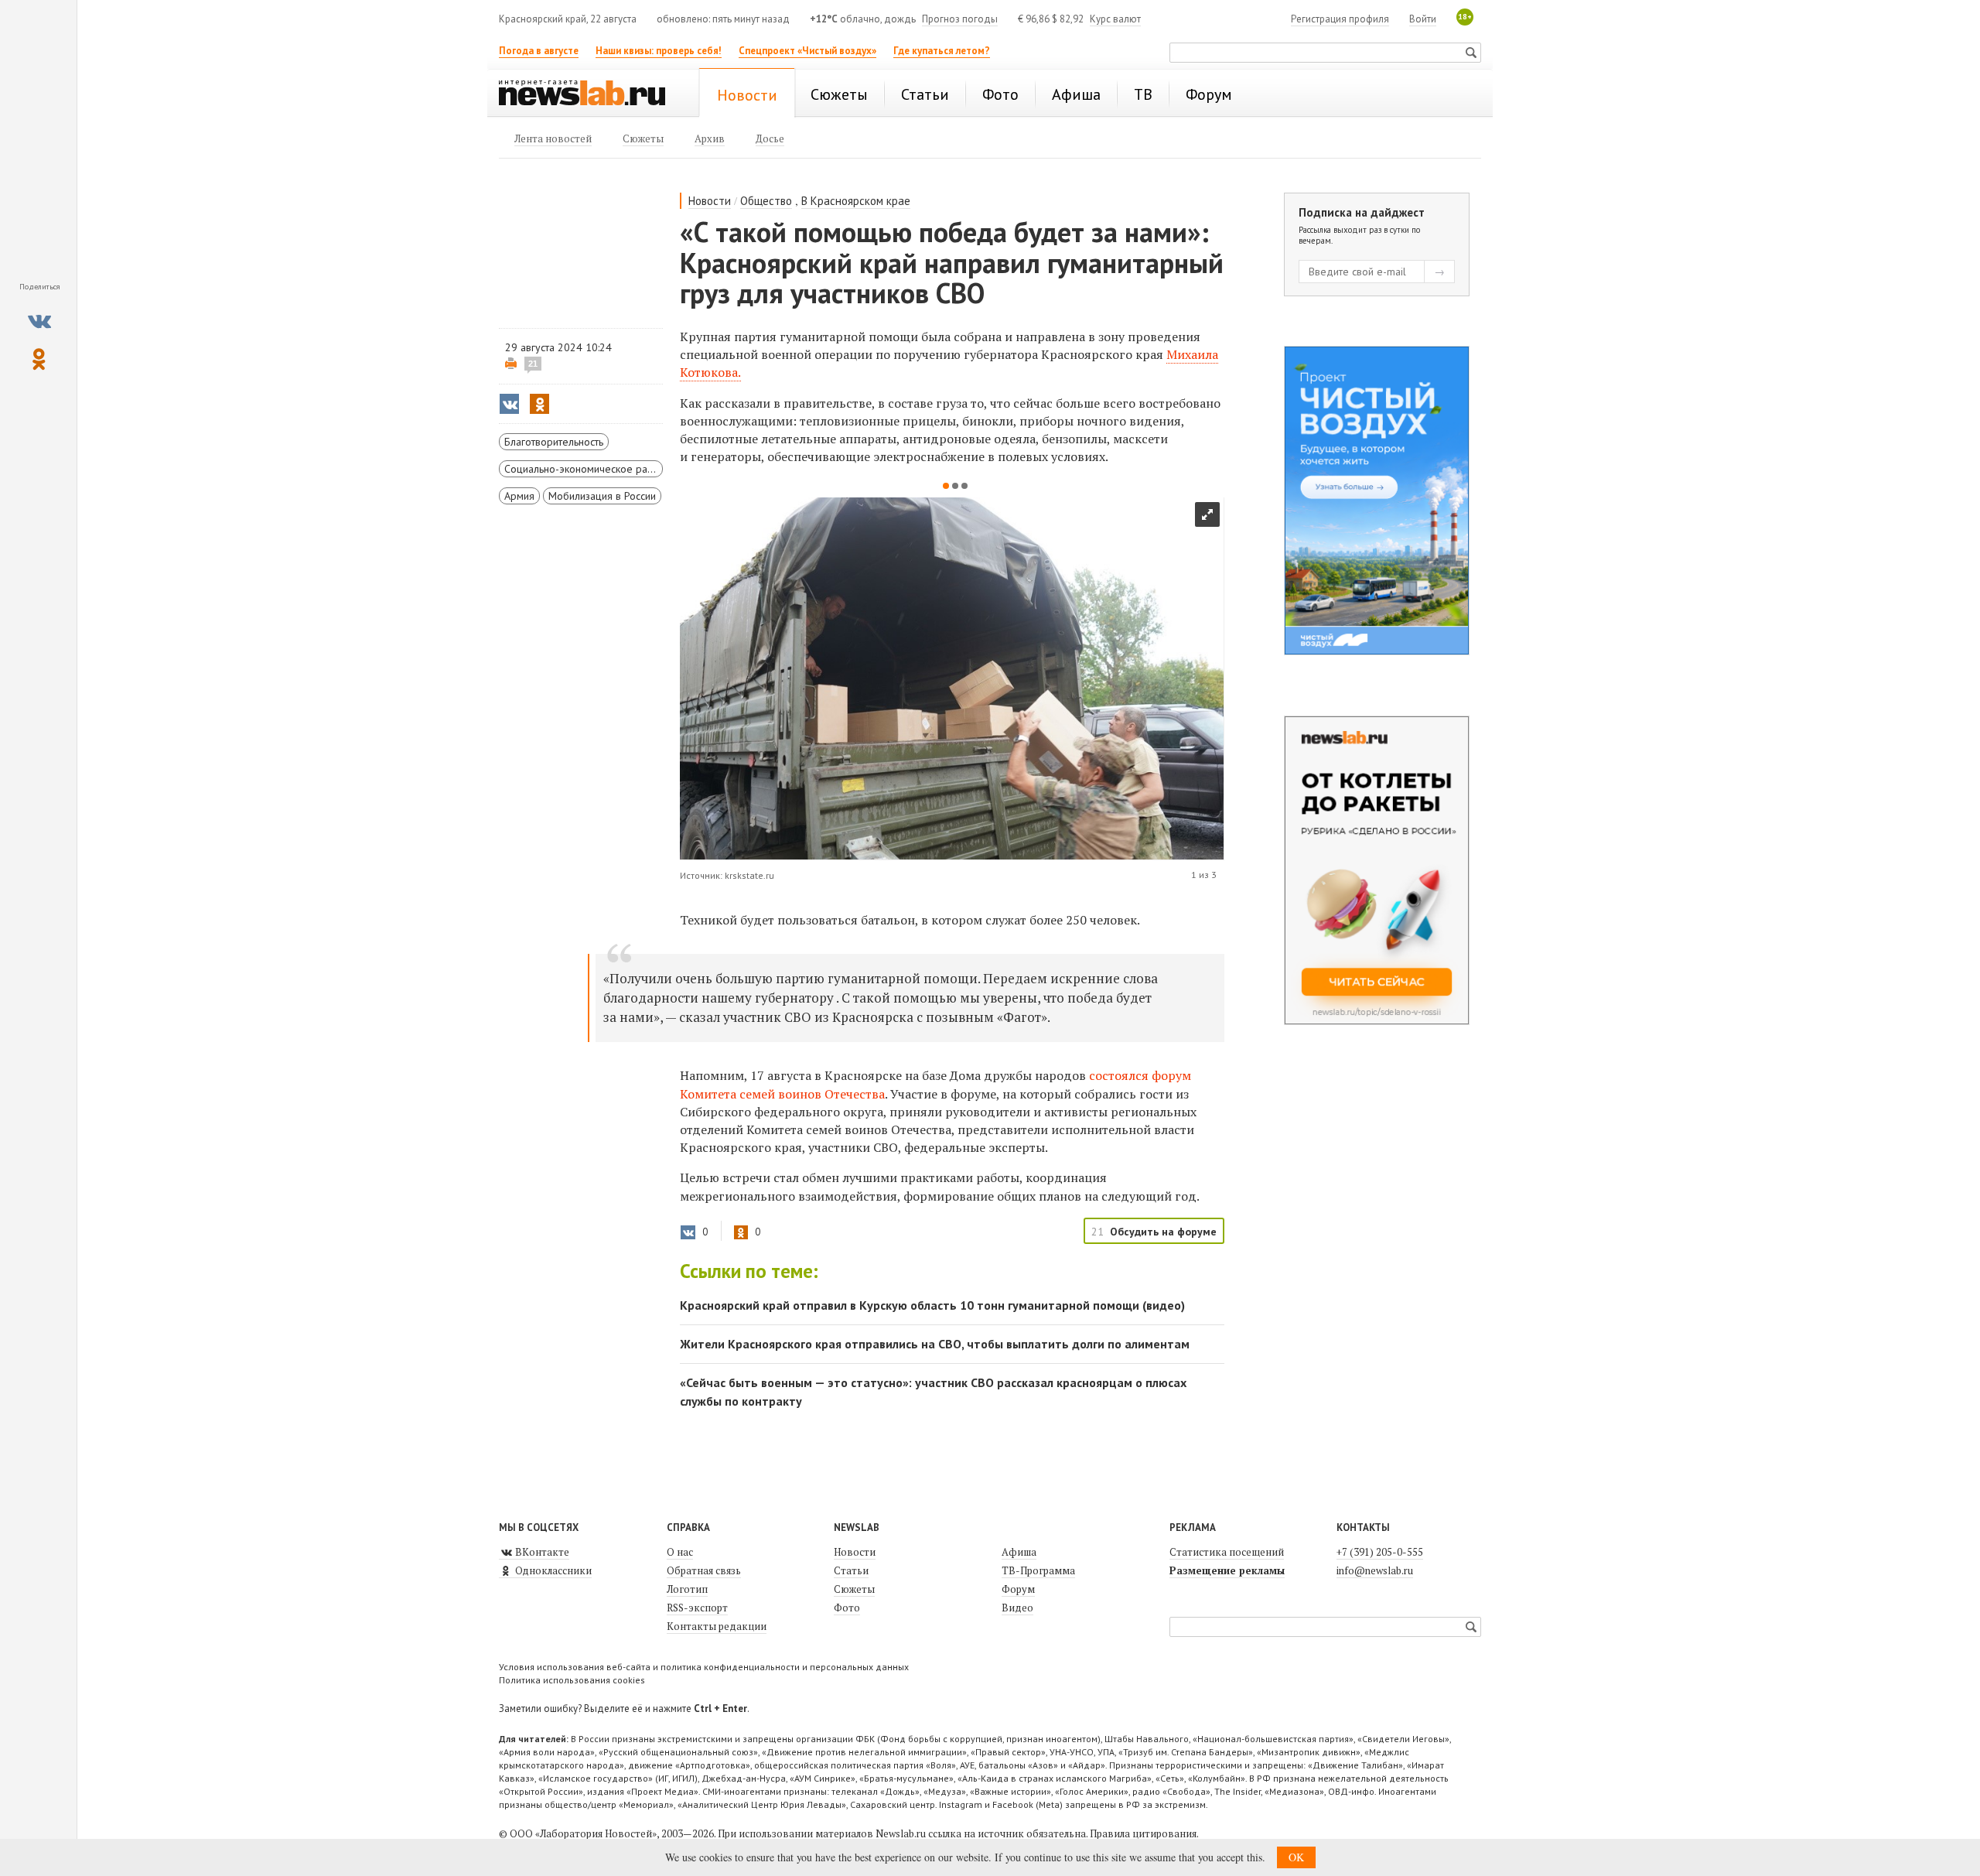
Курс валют (1115, 19)
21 (533, 364)
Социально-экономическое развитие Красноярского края (584, 469)
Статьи (851, 1570)
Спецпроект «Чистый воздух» (807, 51)
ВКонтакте (541, 1552)
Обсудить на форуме (1163, 1232)
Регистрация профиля (1340, 19)
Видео (1017, 1608)
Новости (710, 201)
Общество (766, 201)
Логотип (687, 1589)
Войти (1423, 19)
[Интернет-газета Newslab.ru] (589, 94)
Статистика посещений (1227, 1552)
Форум (1018, 1589)
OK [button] (1296, 1857)
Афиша (1019, 1552)
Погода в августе (539, 51)
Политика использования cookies (572, 1680)
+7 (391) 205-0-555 (1380, 1552)
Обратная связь (704, 1570)
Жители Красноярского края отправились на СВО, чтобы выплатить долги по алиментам (935, 1344)
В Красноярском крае (856, 201)
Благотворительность (554, 442)
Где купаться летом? (942, 51)
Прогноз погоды (960, 19)
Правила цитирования (1143, 1833)
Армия (519, 496)
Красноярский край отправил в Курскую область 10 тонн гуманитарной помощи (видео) (932, 1305)
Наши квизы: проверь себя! (659, 51)
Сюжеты (854, 1589)
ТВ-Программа (1038, 1570)
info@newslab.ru (1375, 1570)
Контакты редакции (717, 1626)
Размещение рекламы (1227, 1570)
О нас (680, 1552)
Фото (847, 1608)
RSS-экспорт (697, 1608)
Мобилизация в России (602, 496)
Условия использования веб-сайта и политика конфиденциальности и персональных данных (704, 1667)
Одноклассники (552, 1570)
